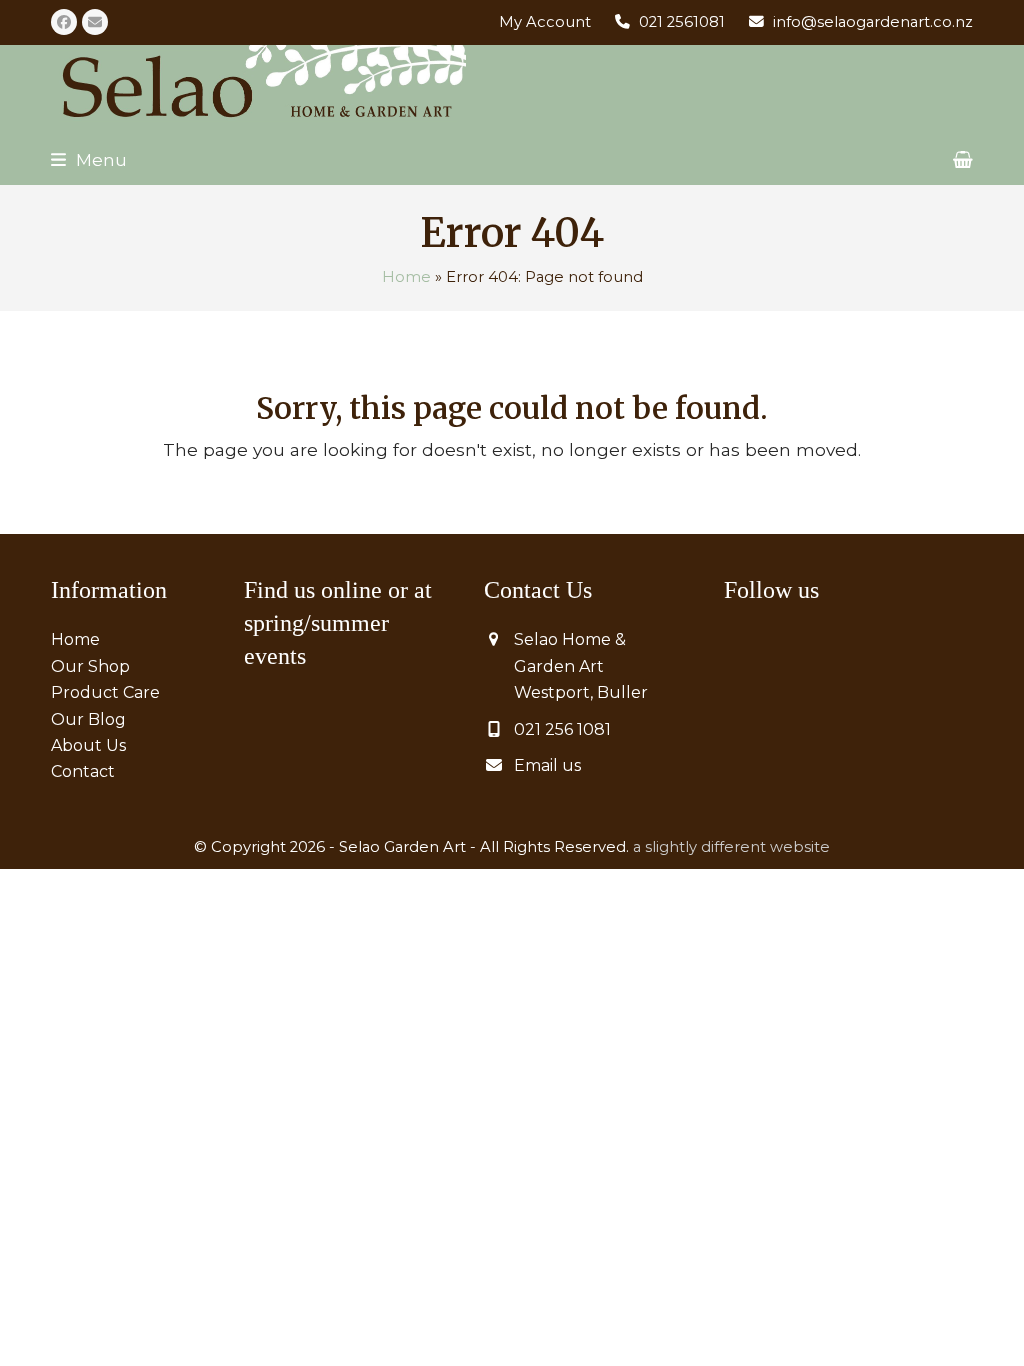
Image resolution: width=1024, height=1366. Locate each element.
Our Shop (90, 666)
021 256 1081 (562, 729)
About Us (88, 745)
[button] (89, 159)
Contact (83, 771)
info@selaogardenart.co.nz (873, 22)
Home (406, 277)
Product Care (105, 692)
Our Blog (88, 719)
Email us (547, 765)
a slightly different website (731, 847)
